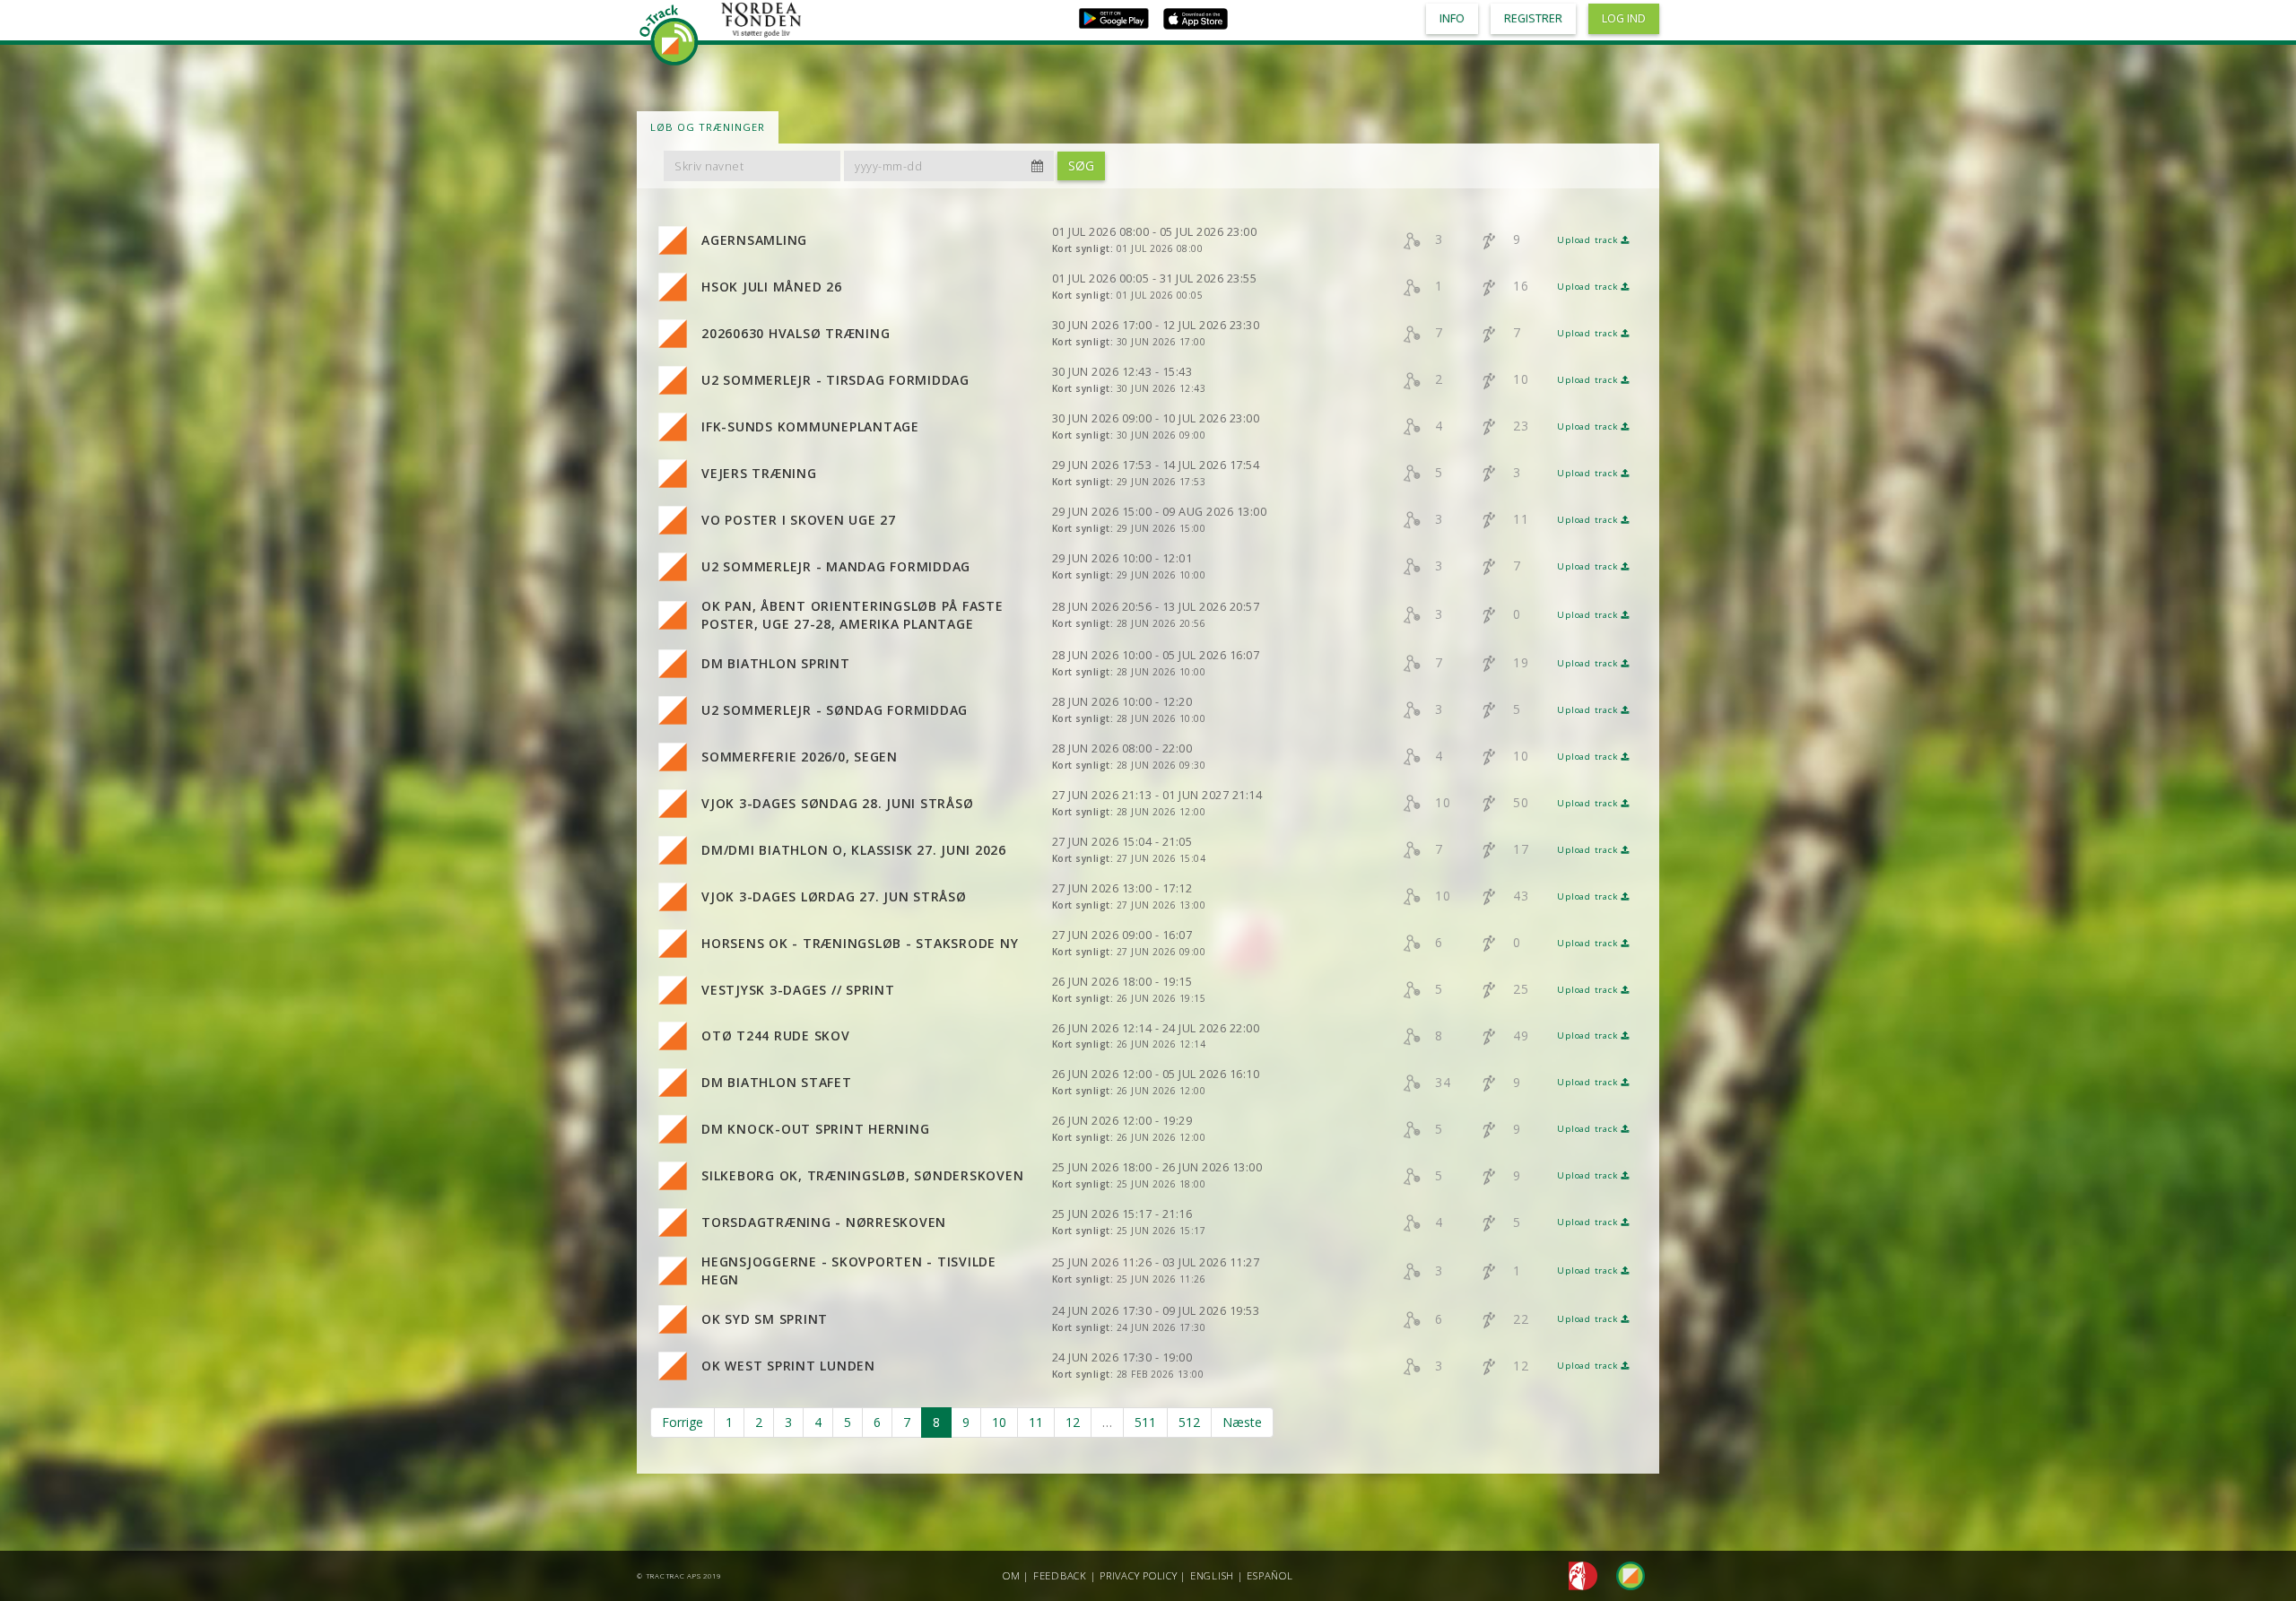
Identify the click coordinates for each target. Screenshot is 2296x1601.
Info (1452, 18)
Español (1270, 1575)
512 (1189, 1422)
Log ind (1624, 18)
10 (999, 1422)
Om (1012, 1575)
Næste (1242, 1422)
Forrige (683, 1422)
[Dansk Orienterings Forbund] (1578, 1575)
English (1212, 1575)
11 (1036, 1422)
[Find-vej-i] (1623, 1575)
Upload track (1589, 240)
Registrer (1533, 18)
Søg (1081, 165)
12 (1073, 1422)
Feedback (1060, 1575)
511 (1145, 1422)
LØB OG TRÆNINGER (708, 127)
